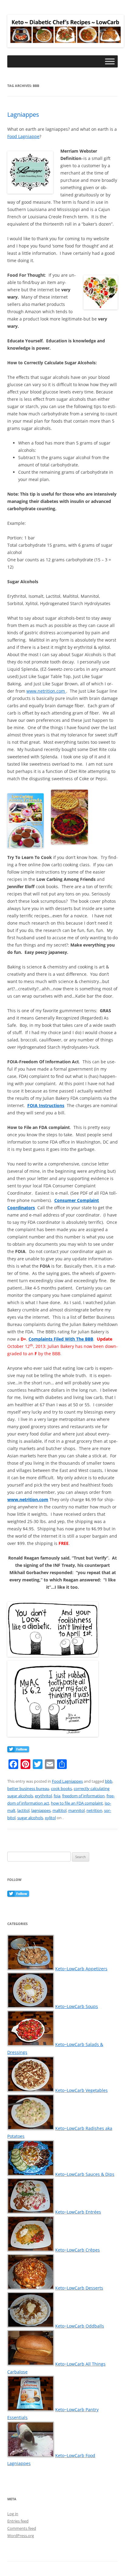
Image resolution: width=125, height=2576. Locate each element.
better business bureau (28, 1788)
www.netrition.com (46, 691)
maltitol (59, 1810)
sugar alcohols (30, 1818)
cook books (61, 1788)
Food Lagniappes (67, 1781)
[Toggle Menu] (110, 62)
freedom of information (83, 1796)
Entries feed (18, 2521)
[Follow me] (18, 1750)
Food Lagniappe (23, 136)
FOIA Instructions (46, 1105)
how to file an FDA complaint (77, 1803)
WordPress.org (21, 2536)
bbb (109, 1781)
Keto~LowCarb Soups (77, 2006)
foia (57, 1796)
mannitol (76, 1810)
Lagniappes (23, 114)
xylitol (50, 1818)
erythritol (43, 1796)
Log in (13, 2514)
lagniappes (41, 1810)
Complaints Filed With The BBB (61, 1339)
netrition (94, 1810)
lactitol (23, 1810)
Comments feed (22, 2528)
